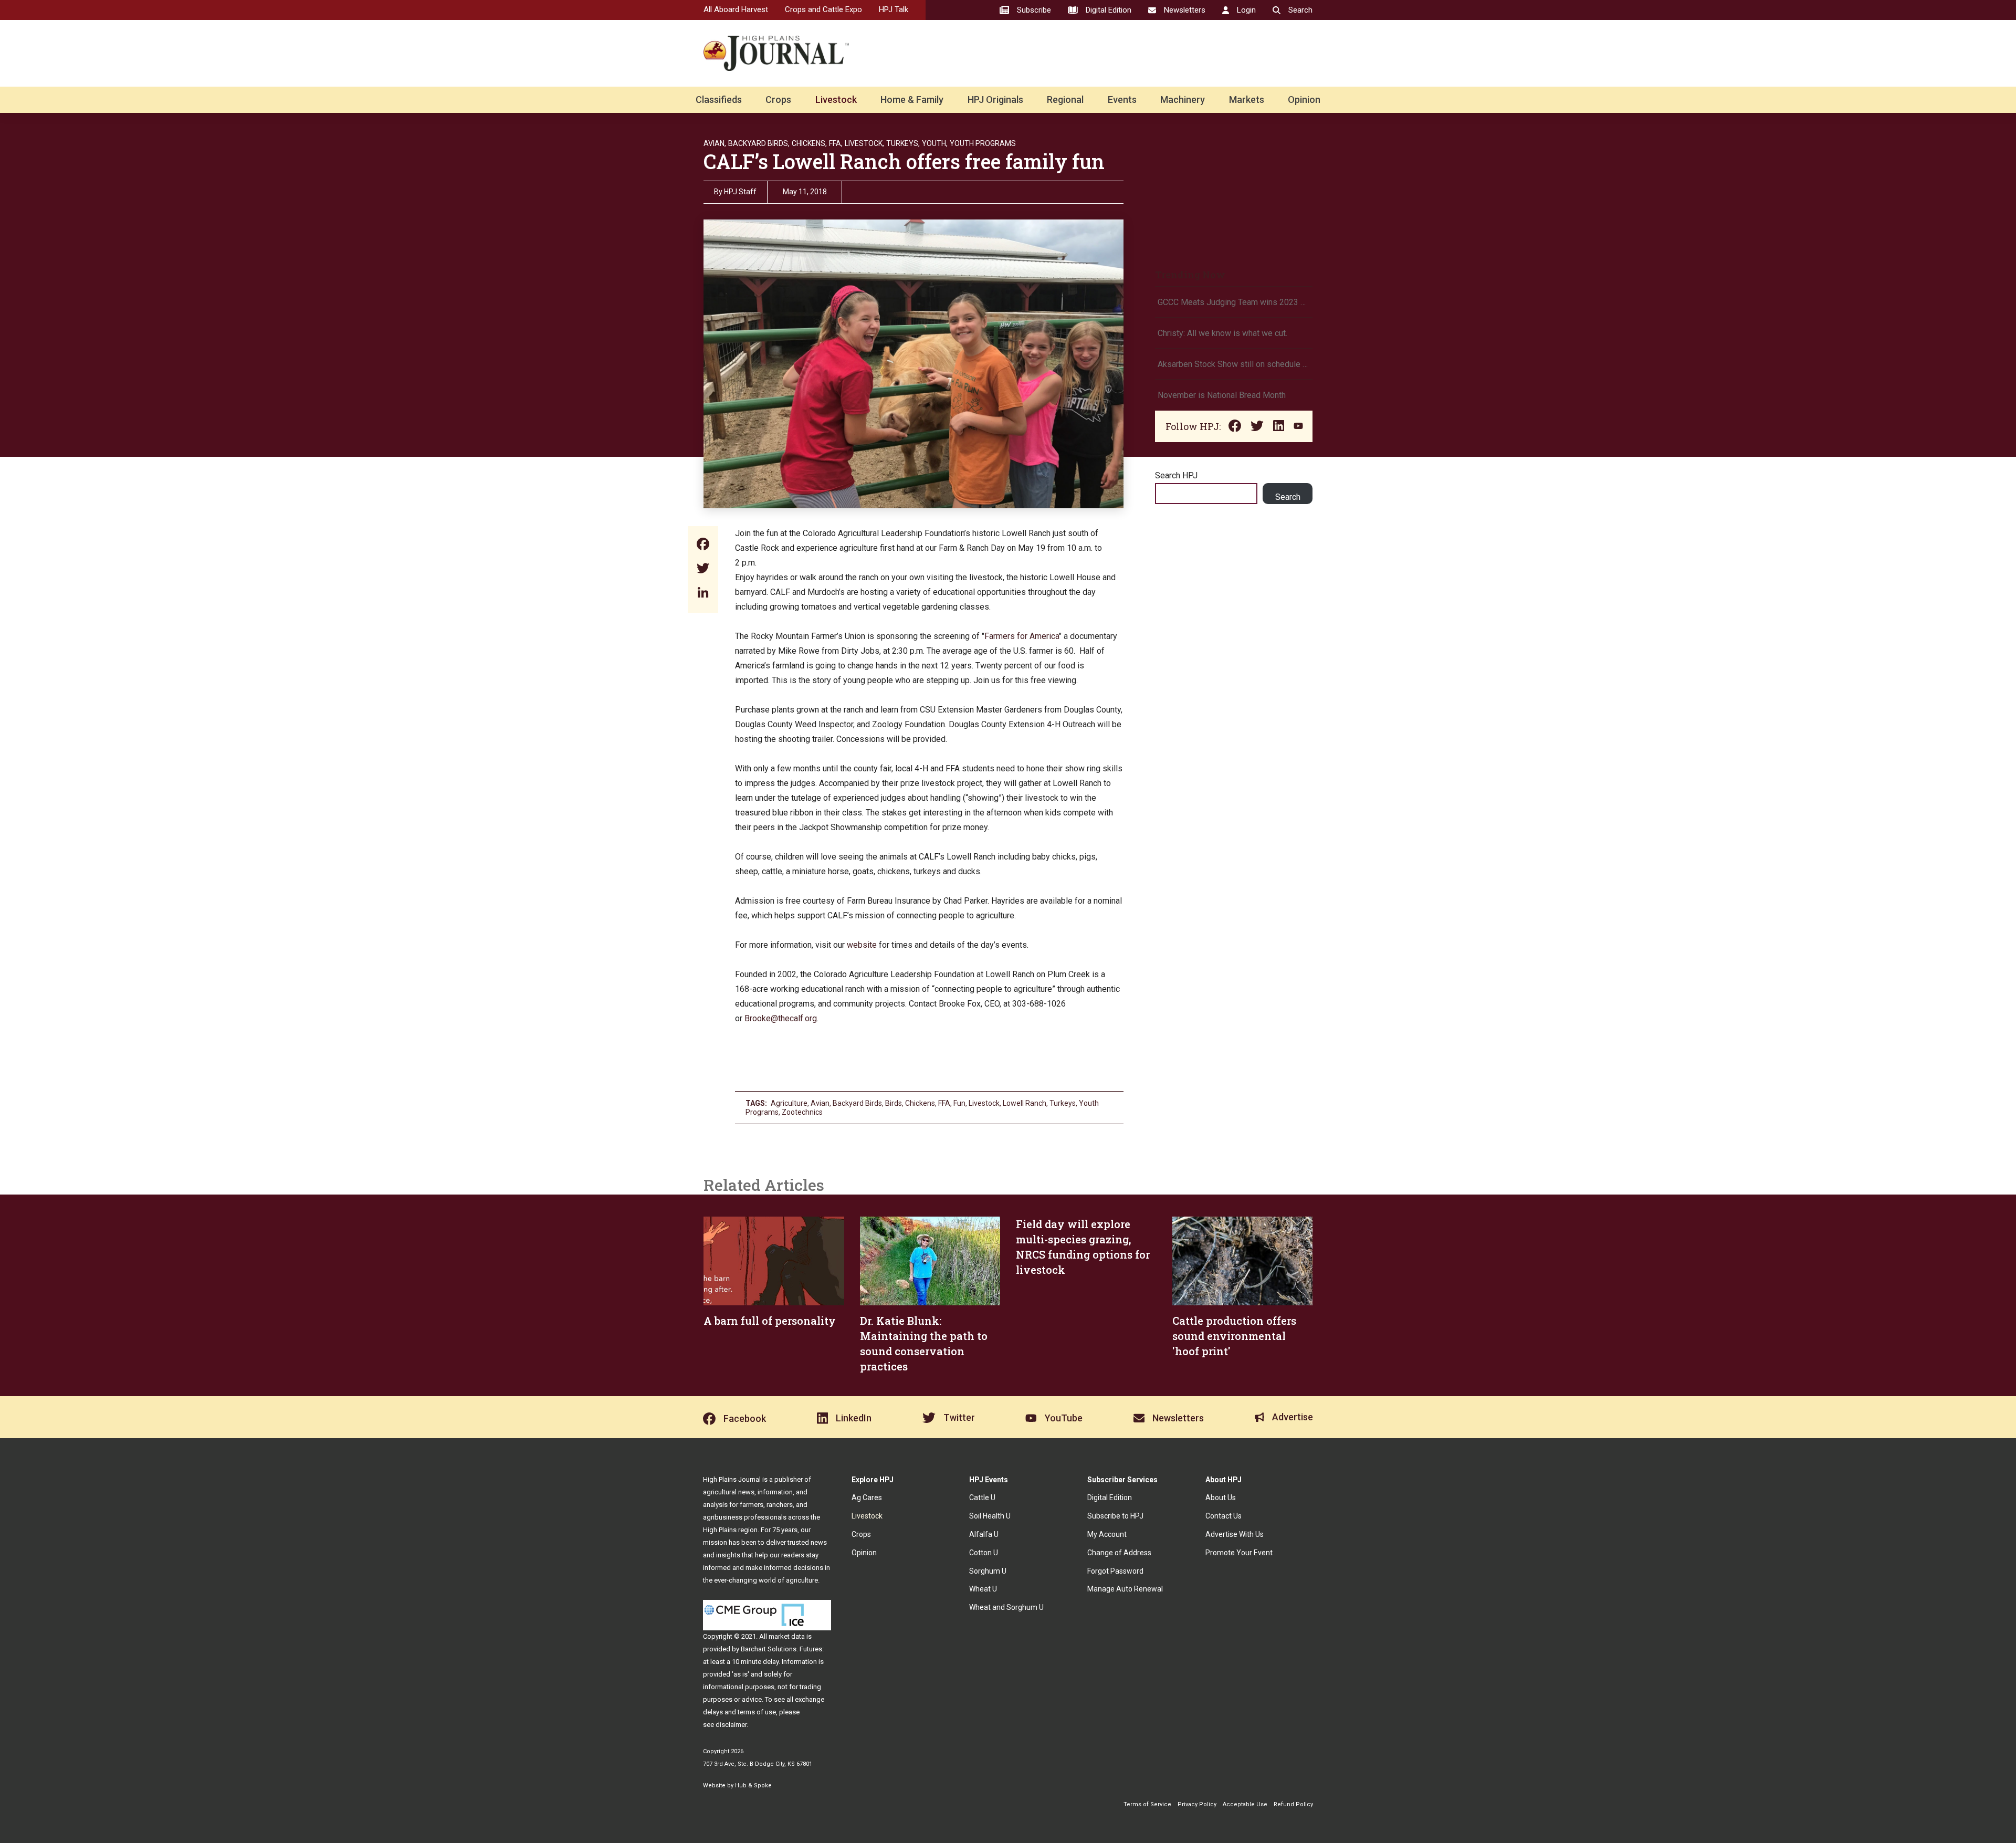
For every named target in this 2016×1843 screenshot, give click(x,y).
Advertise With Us (1235, 1534)
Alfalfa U (984, 1534)
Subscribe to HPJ (1115, 1516)
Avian (820, 1103)
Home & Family (912, 100)
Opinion (1304, 100)
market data (787, 1636)
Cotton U (984, 1553)
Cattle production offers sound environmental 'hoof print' (1234, 1336)
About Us (1221, 1498)
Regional (1065, 100)
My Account (1107, 1534)
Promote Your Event (1239, 1553)
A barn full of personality (770, 1321)
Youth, (935, 143)
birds (894, 1103)
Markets (1247, 100)
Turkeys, (903, 143)
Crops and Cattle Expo (823, 9)
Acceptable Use (1245, 1804)
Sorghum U (988, 1571)
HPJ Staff (740, 192)
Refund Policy (1293, 1804)
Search (1288, 497)
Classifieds (719, 100)
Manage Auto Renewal (1125, 1589)
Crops (778, 100)
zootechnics (802, 1112)
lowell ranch (1025, 1103)
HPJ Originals (995, 100)
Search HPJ (1176, 475)
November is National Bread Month (1222, 395)
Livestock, (864, 143)
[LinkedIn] (703, 594)
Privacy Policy (1197, 1804)
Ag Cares (867, 1498)
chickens (920, 1103)
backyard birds (857, 1103)
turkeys (1063, 1103)
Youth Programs (983, 143)
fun (959, 1103)
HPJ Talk (894, 9)
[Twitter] (703, 569)
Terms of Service (1147, 1804)
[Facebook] (703, 545)
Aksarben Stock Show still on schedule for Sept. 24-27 (1234, 364)
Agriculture (789, 1103)
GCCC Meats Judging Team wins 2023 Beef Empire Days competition (1234, 302)
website (862, 945)
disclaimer (731, 1725)
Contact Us (1224, 1516)
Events (1122, 100)
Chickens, (809, 143)
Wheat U (983, 1589)
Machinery (1183, 100)
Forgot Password (1115, 1571)
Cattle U (982, 1498)
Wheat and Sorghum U (1006, 1607)
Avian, (715, 143)
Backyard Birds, (759, 143)
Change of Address (1119, 1553)
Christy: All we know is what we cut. (1222, 333)
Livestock (836, 100)
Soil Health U (990, 1516)
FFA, (836, 143)
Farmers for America (1022, 636)
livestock (984, 1103)
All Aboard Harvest (736, 9)
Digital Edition (1110, 1498)
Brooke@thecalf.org (781, 1018)
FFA (944, 1103)
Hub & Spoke (753, 1786)
